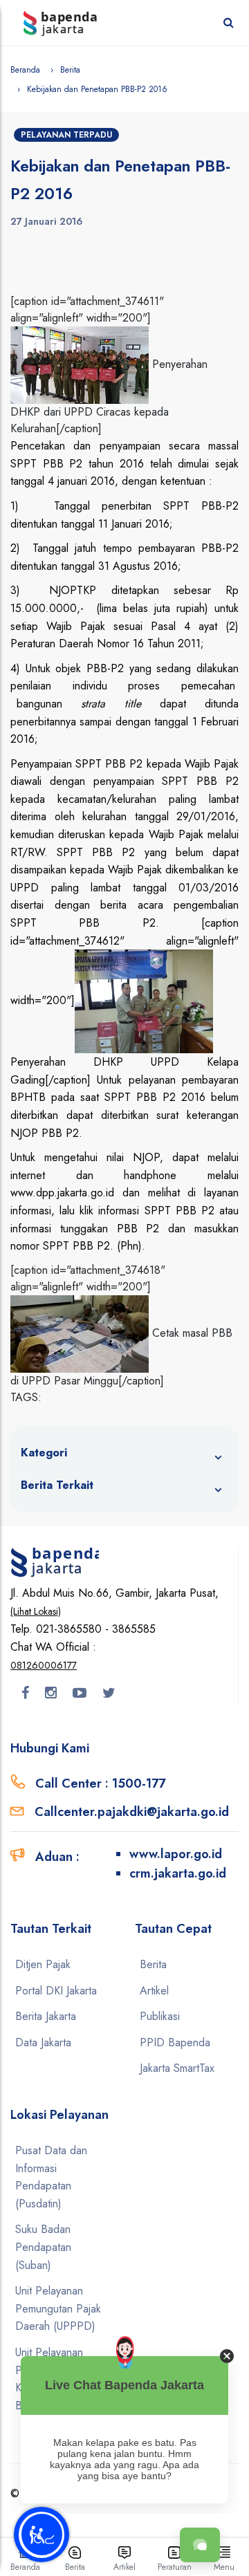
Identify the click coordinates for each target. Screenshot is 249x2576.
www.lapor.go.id (176, 1854)
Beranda (25, 70)
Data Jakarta (43, 2042)
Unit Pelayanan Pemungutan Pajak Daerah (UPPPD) (58, 2308)
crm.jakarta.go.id (178, 1873)
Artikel (154, 1991)
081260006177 (44, 1665)
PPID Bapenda (175, 2042)
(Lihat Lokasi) (36, 1611)
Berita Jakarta (46, 2016)
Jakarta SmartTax (177, 2068)
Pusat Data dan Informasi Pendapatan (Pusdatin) (51, 2177)
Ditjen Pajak (43, 1964)
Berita (70, 70)
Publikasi (160, 2016)
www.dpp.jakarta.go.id (62, 1193)
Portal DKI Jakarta (56, 1991)
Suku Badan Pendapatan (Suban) (43, 2247)
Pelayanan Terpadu (66, 135)
